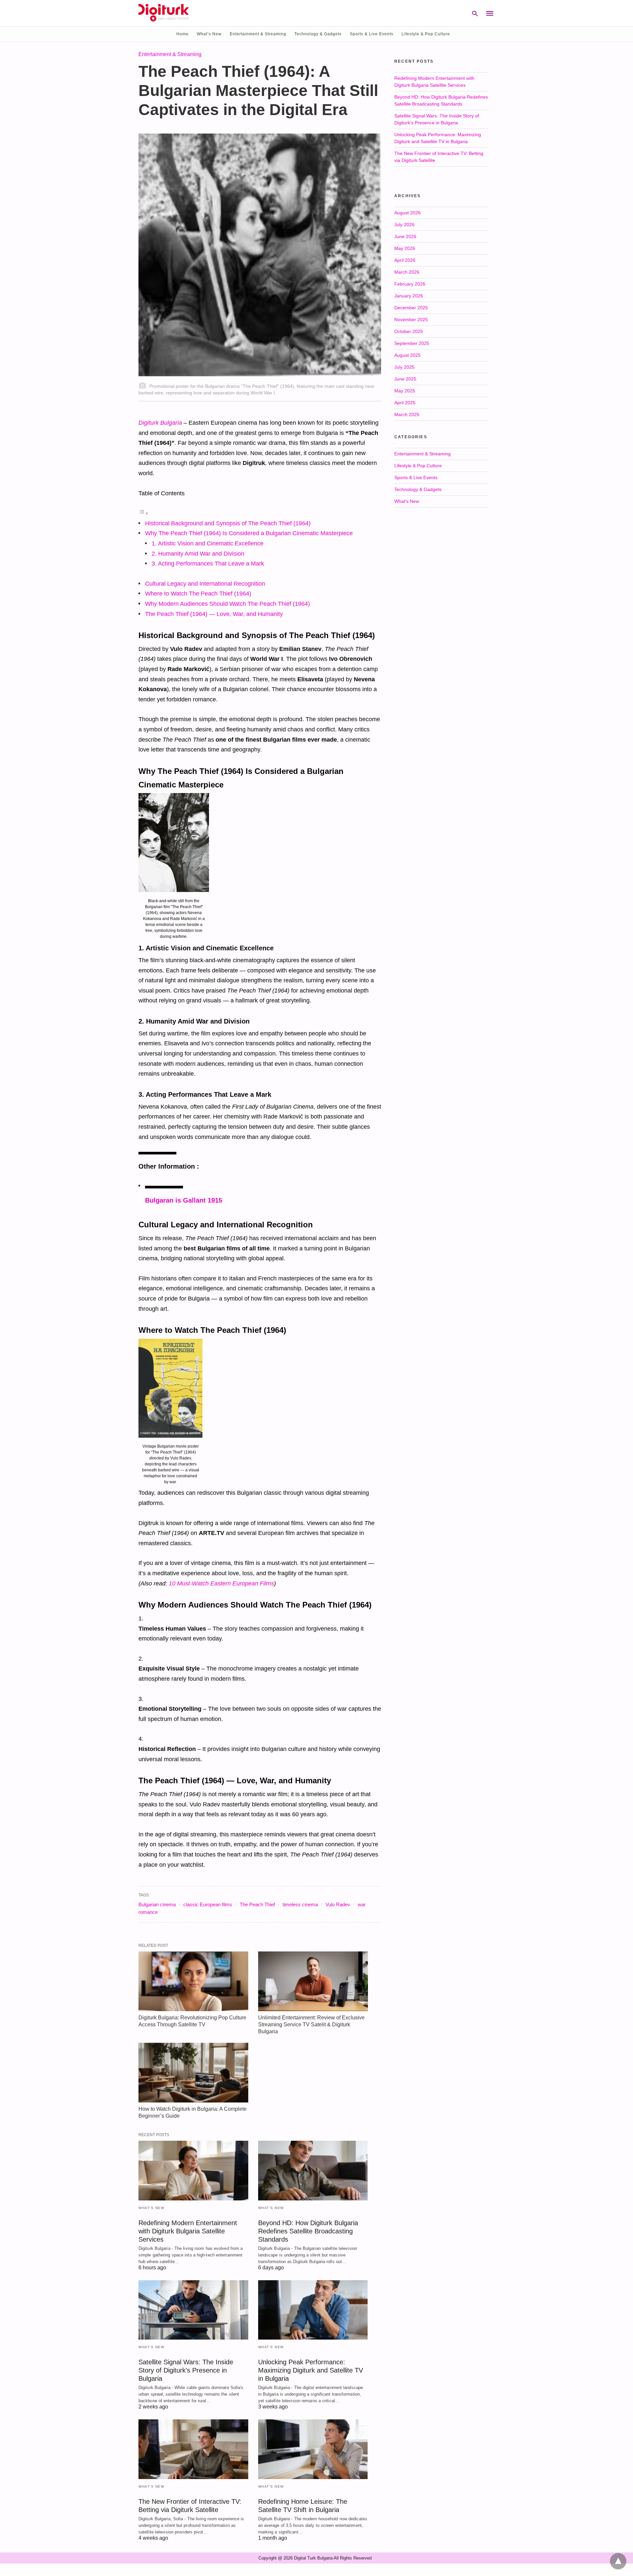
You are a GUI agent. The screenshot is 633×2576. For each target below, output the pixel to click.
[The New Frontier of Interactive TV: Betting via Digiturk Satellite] (193, 2449)
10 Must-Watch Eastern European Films (221, 1583)
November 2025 (411, 320)
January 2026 (409, 296)
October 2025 (409, 331)
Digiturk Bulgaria (160, 423)
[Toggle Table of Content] (143, 513)
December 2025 (411, 308)
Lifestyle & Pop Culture (426, 34)
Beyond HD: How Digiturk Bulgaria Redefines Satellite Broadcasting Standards (308, 2231)
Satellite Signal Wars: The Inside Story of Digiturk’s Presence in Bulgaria (186, 2370)
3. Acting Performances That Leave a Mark (208, 564)
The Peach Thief (257, 1904)
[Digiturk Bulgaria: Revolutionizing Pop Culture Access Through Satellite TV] (193, 1981)
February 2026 (410, 284)
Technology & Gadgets (318, 34)
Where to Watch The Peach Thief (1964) (198, 594)
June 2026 (405, 236)
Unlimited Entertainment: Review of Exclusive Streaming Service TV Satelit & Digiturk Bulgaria (311, 2024)
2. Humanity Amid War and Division (198, 554)
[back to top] (618, 2561)
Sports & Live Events (372, 34)
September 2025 (412, 343)
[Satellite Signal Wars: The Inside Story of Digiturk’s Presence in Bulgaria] (193, 2310)
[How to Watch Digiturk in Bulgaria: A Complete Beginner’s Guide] (193, 2073)
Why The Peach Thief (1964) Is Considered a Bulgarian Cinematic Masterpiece (249, 533)
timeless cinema (300, 1904)
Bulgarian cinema (157, 1904)
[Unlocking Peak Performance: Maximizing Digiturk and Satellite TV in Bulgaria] (313, 2310)
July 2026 (404, 225)
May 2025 (405, 391)
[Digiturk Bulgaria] (164, 13)
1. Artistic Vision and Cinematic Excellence (208, 543)
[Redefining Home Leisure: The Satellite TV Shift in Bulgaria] (313, 2449)
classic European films (208, 1904)
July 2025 (404, 367)
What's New (151, 2208)
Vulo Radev (338, 1904)
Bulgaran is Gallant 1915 (184, 1200)
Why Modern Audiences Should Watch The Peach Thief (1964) (227, 604)
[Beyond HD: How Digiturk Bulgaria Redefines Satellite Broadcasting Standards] (313, 2171)
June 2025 (405, 379)
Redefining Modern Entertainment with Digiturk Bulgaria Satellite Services (188, 2231)
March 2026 (407, 272)
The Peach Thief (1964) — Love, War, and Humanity (214, 614)
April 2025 (405, 403)
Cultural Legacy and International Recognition (205, 584)
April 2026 (405, 260)
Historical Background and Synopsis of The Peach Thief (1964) (228, 523)
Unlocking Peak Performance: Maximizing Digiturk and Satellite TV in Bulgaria (311, 2370)
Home (182, 34)
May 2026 (405, 248)
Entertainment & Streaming (258, 34)
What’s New (209, 34)
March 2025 (407, 414)
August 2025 (407, 355)
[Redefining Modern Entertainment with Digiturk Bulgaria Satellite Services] (193, 2171)
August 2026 (407, 213)
